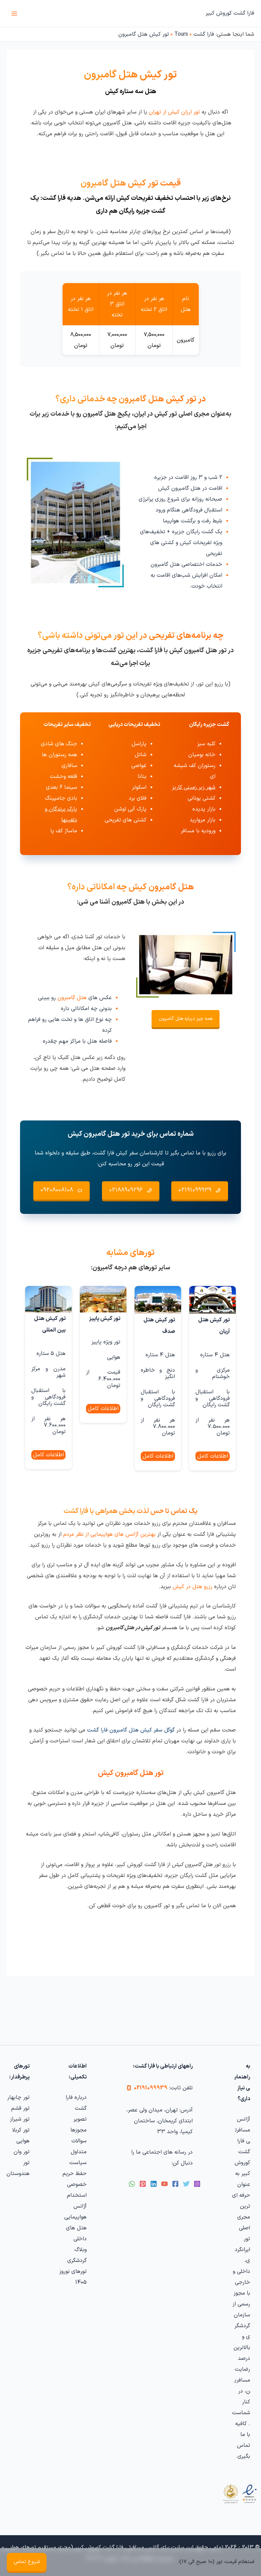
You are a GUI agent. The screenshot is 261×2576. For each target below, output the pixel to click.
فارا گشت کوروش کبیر (230, 13)
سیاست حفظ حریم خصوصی (75, 2174)
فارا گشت (204, 34)
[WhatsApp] (132, 2184)
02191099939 (195, 1190)
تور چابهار (18, 2098)
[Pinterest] (143, 2184)
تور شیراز (20, 2119)
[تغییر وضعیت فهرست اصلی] (14, 14)
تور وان (22, 2152)
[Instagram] (197, 2184)
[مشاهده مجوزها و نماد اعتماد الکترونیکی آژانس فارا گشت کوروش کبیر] (239, 2494)
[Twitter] (186, 2184)
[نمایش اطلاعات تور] (213, 1300)
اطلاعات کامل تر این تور (213, 1457)
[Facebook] (175, 2184)
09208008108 (57, 1190)
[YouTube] (164, 2184)
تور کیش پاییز (105, 1319)
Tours (181, 34)
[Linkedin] (154, 2184)
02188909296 (126, 1190)
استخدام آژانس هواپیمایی (75, 2206)
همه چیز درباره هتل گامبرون (186, 1019)
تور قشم (20, 2108)
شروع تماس (27, 2562)
